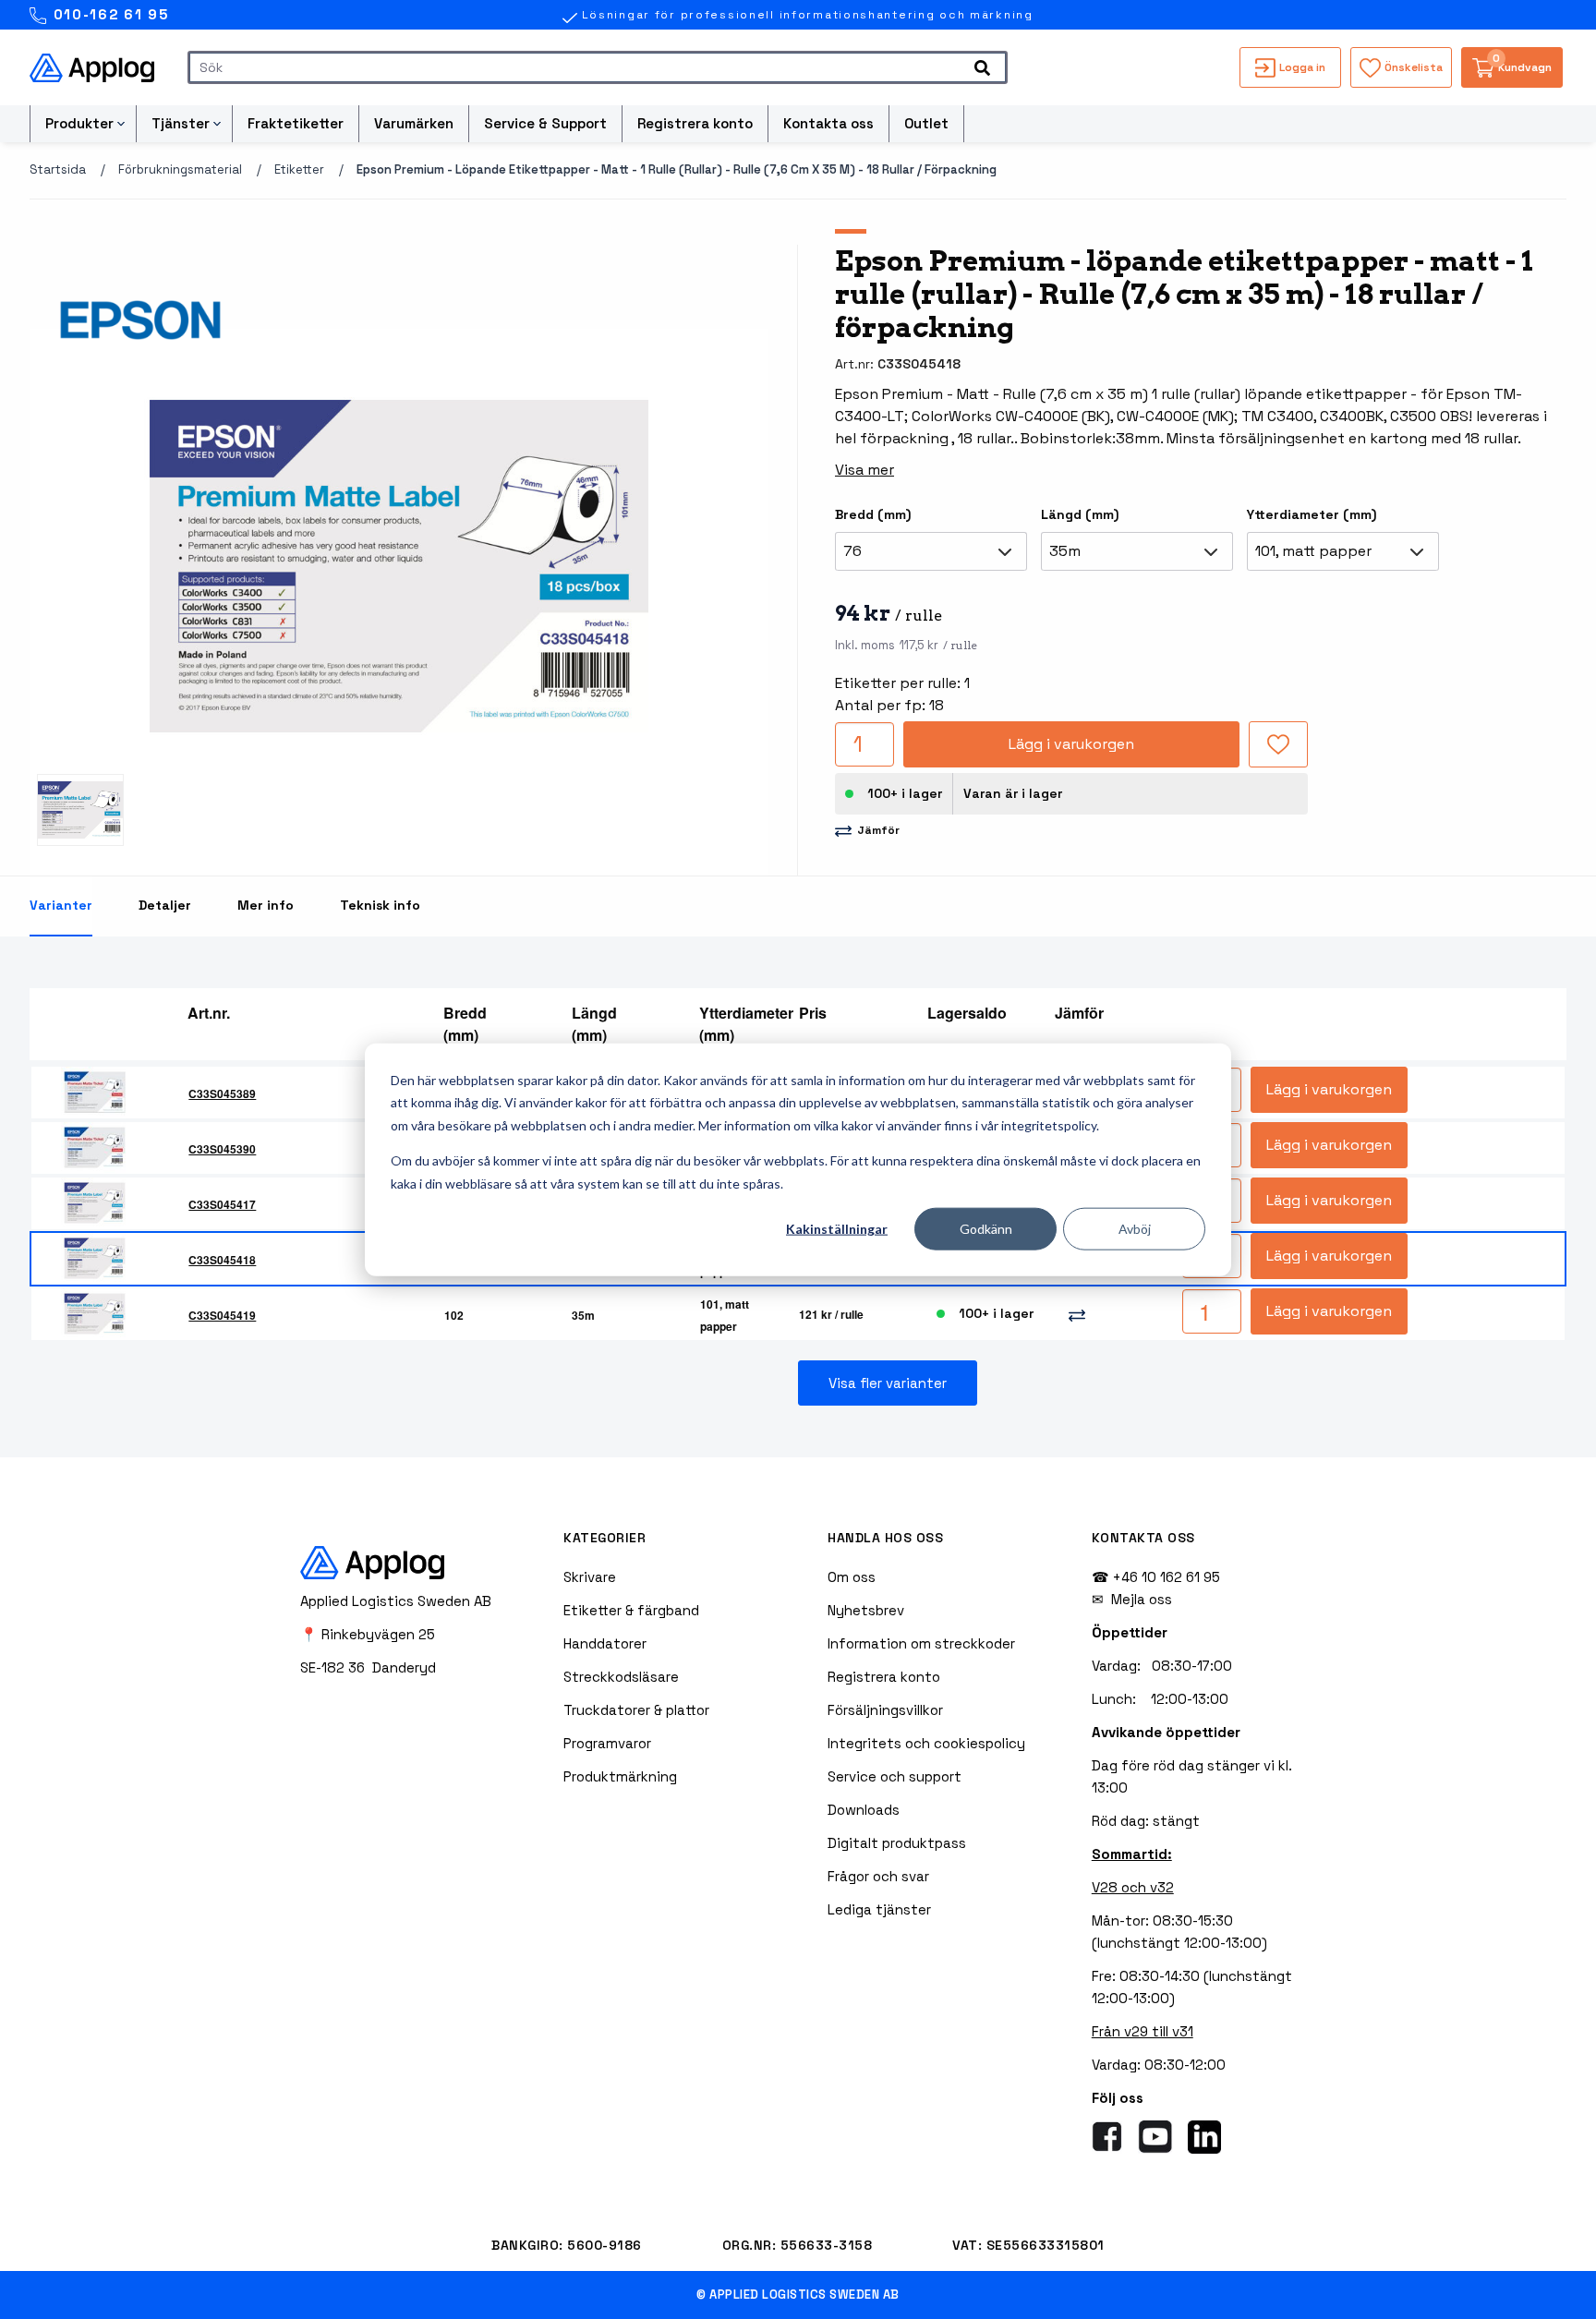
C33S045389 (222, 1093)
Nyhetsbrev (866, 1610)
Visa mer (864, 470)
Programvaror (607, 1743)
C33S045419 (222, 1315)
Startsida (58, 169)
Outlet (926, 123)
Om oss (852, 1577)
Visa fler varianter (888, 1383)
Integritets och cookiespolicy (926, 1743)
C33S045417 (222, 1204)
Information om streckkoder (921, 1643)
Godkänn (986, 1229)
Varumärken (414, 123)
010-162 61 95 (109, 14)
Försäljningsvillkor (885, 1710)
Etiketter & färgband (631, 1610)
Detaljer (165, 905)
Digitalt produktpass (897, 1843)
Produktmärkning (620, 1776)
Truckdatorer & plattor (636, 1710)
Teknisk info (380, 905)
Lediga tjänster (879, 1909)
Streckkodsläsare (621, 1677)
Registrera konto (695, 123)
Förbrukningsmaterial (180, 169)
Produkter (79, 123)
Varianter (61, 905)
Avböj (1135, 1229)
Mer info (266, 905)
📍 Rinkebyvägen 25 (368, 1634)
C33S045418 (222, 1260)
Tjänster (181, 123)
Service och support (895, 1776)
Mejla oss (1142, 1599)
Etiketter (299, 169)
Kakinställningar (837, 1229)
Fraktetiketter (296, 123)
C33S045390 (222, 1149)
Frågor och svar (878, 1876)
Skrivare (590, 1577)
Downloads (864, 1810)
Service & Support (545, 123)
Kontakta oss (828, 123)
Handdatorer (605, 1643)
